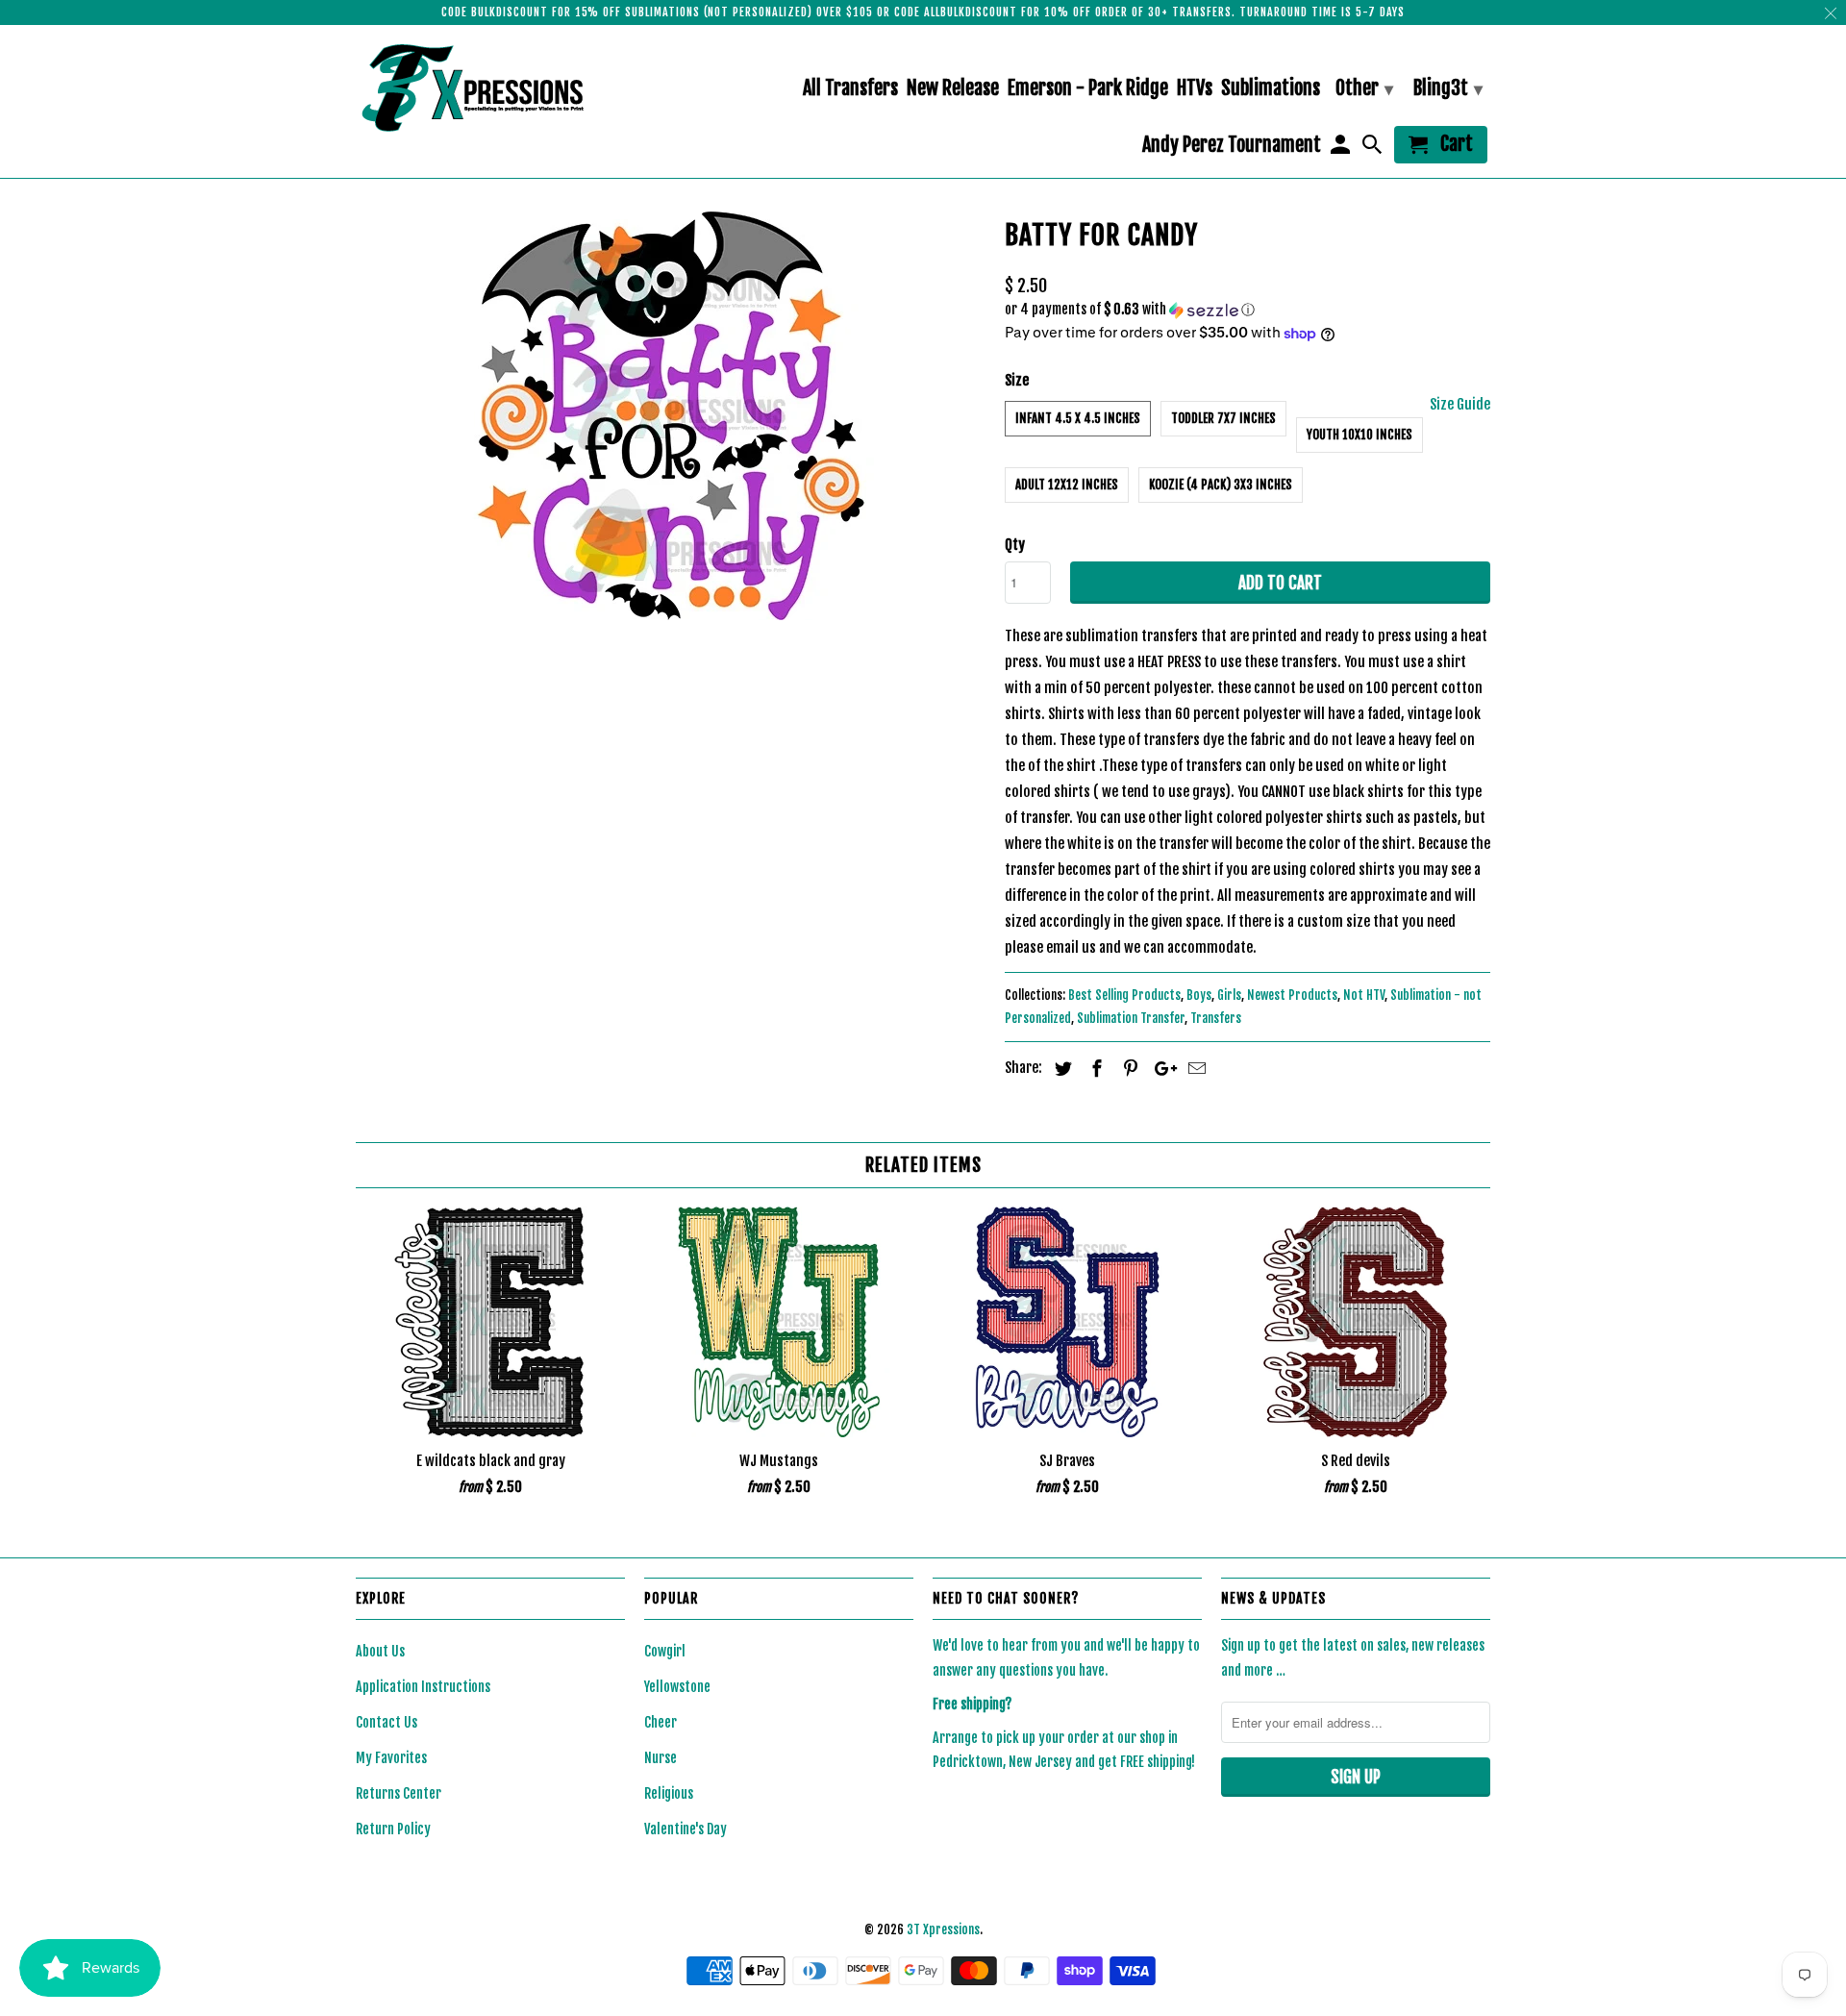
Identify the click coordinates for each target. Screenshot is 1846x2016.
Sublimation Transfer (1131, 1018)
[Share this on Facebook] (1094, 1068)
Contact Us (387, 1722)
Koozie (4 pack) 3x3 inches (1221, 485)
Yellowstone (677, 1687)
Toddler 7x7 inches (1223, 418)
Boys (1199, 995)
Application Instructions (423, 1687)
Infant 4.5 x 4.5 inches (1078, 418)
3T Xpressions (943, 1929)
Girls (1229, 995)
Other (1364, 88)
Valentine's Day (686, 1829)
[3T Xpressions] (490, 87)
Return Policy (393, 1829)
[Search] (1374, 149)
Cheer (661, 1722)
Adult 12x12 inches (1067, 485)
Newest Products (1292, 995)
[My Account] (1341, 149)
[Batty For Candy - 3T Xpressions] (671, 416)
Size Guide (1460, 404)
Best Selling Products (1124, 995)
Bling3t (1448, 88)
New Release (953, 89)
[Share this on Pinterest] (1128, 1068)
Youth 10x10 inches (1360, 435)
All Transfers (850, 89)
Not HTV (1364, 995)
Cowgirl (665, 1651)
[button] (1247, 310)
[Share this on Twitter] (1060, 1068)
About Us (380, 1651)
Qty (1015, 545)
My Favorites (391, 1758)
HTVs (1195, 89)
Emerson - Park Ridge (1088, 89)
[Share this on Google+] (1160, 1068)
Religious (669, 1793)
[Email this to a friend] (1194, 1068)
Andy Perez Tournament (1232, 146)
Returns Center (399, 1793)
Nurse (661, 1758)
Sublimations (1271, 89)
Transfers (1216, 1018)
